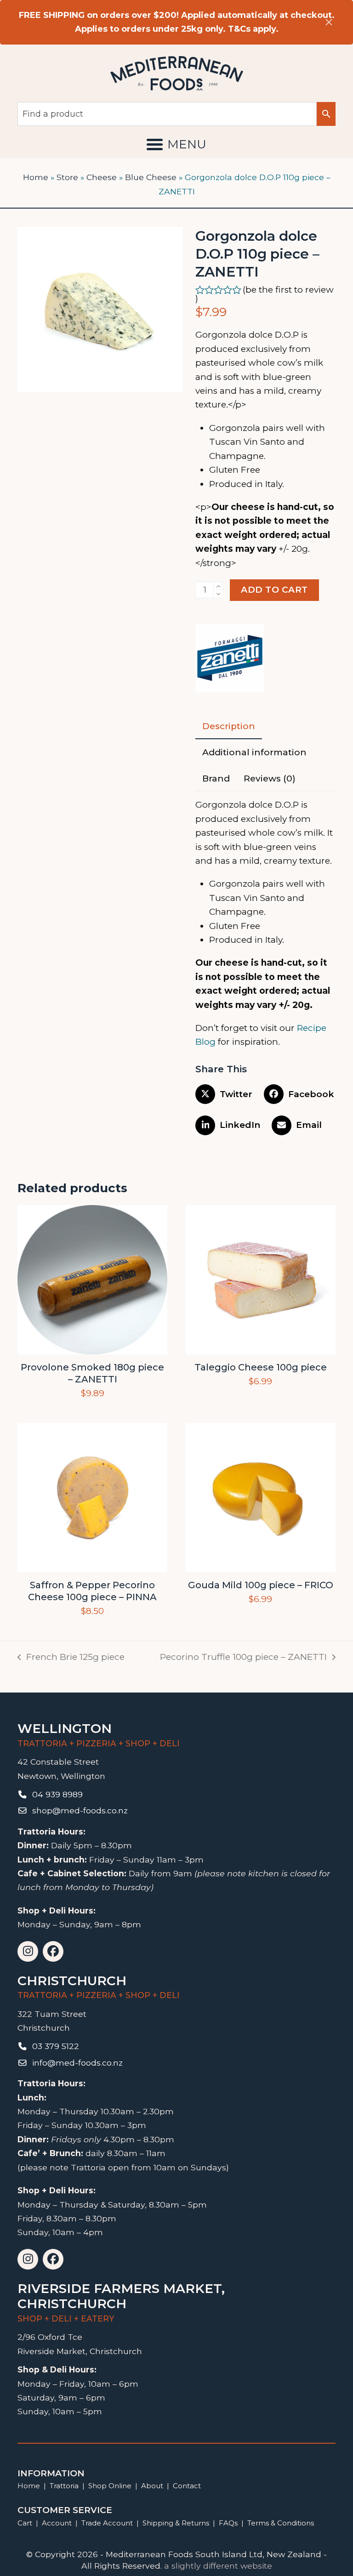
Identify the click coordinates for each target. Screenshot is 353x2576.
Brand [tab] (216, 778)
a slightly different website (218, 2566)
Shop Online (111, 2486)
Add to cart (274, 590)
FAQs (228, 2523)
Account (57, 2523)
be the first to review (290, 290)
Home (36, 177)
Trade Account (107, 2523)
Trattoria (64, 2486)
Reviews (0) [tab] (270, 778)
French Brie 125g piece (71, 1658)
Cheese (102, 177)
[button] (176, 144)
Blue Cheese (151, 177)
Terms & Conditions (281, 2523)
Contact (187, 2486)
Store (67, 177)
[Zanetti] (230, 660)
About (152, 2486)
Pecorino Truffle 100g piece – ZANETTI (243, 1658)
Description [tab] (229, 726)
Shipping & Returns (176, 2523)
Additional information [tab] (254, 752)
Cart (25, 2523)
